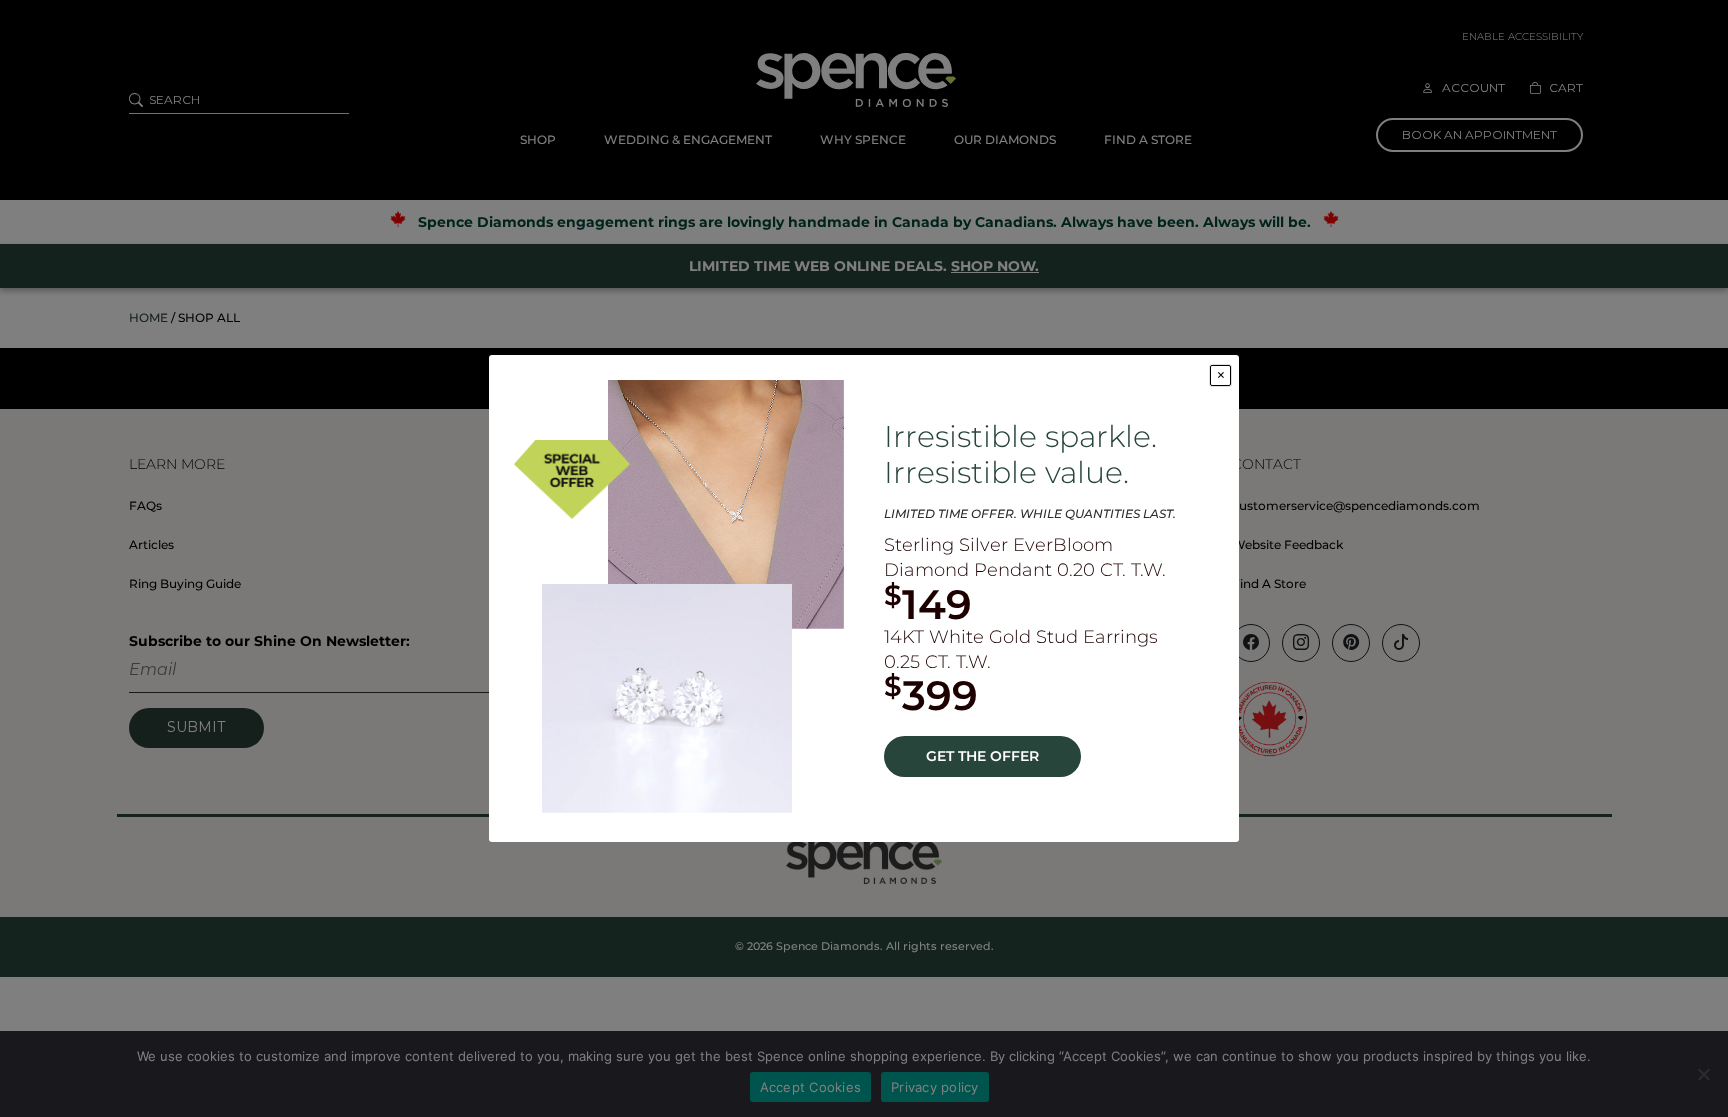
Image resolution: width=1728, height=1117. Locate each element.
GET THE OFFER (982, 756)
